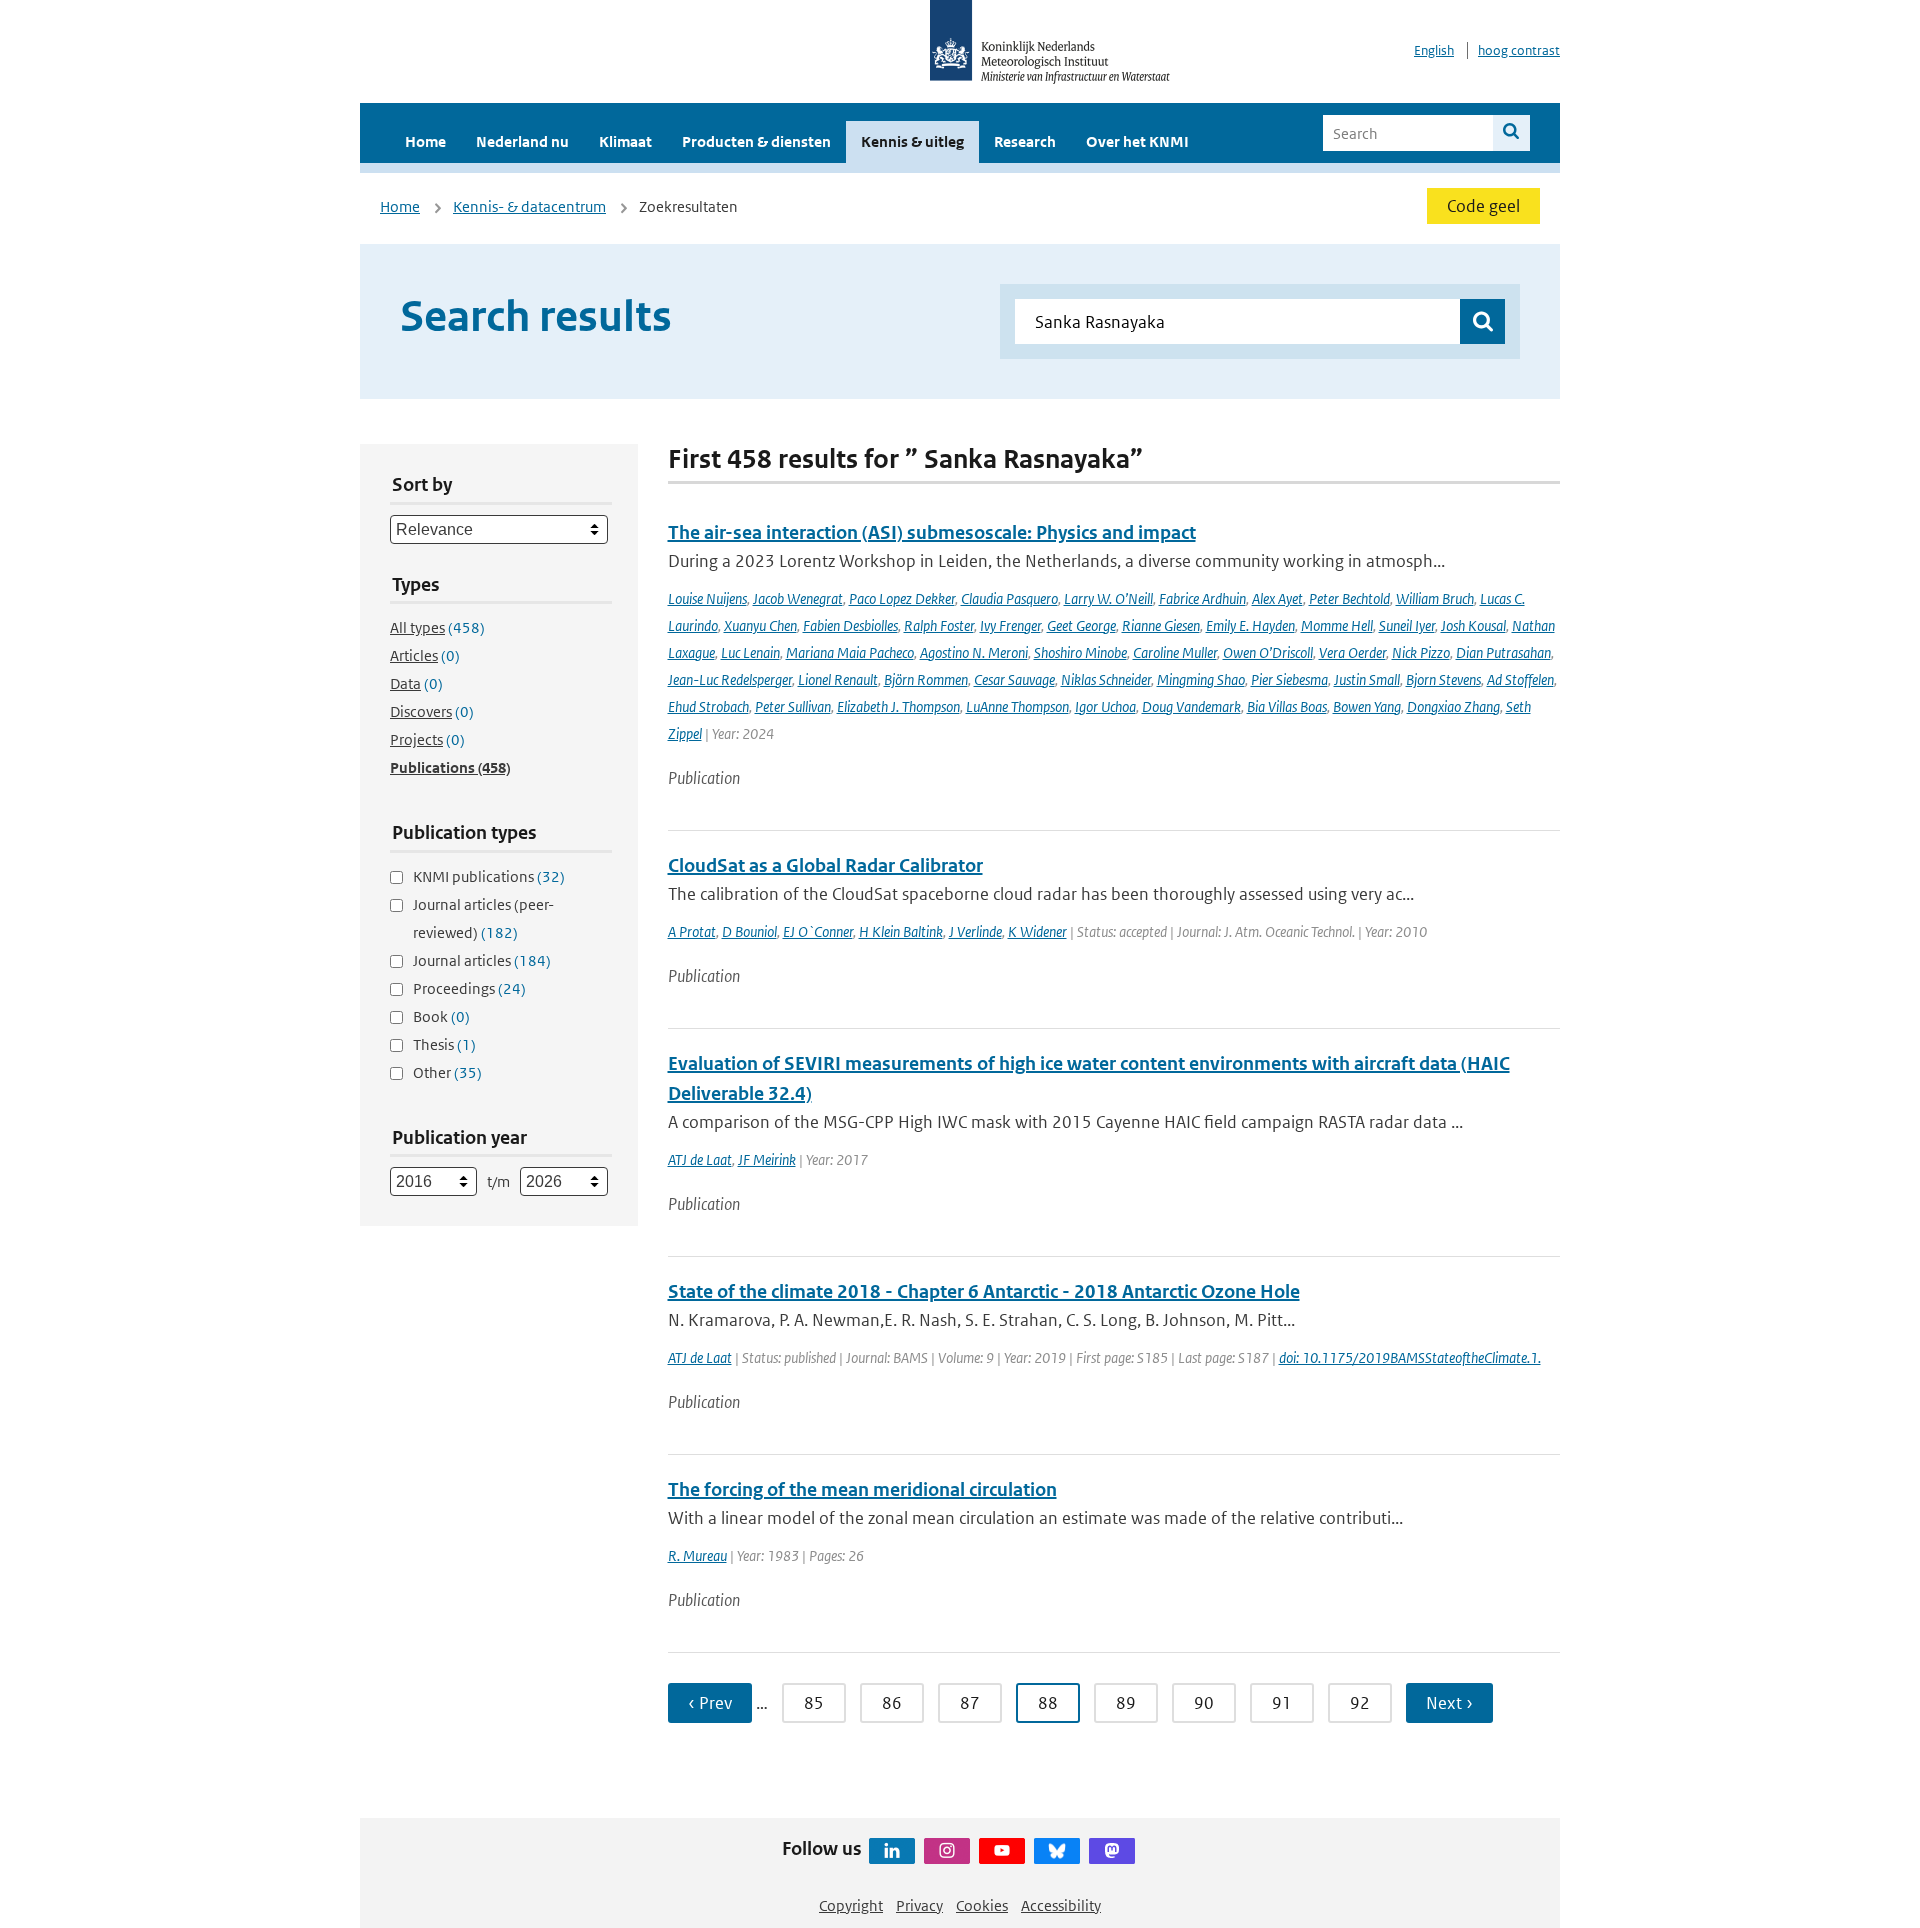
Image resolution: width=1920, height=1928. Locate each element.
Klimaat (625, 141)
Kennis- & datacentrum (529, 206)
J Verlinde (975, 931)
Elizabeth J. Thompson (898, 706)
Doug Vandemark (1191, 706)
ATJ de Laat (700, 1159)
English (1434, 50)
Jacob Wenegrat (798, 598)
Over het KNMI (1137, 141)
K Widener (1037, 931)
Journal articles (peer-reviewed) (483, 918)
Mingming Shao (1201, 679)
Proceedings (469, 988)
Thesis (444, 1044)
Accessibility (1061, 1905)
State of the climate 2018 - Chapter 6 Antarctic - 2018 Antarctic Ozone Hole (984, 1291)
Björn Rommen (926, 679)
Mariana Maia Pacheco (850, 652)
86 (892, 1703)
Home (425, 141)
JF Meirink (767, 1159)
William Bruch (1435, 598)
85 (814, 1703)
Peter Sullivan (793, 706)
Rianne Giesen (1161, 625)
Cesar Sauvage (1014, 679)
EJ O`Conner (818, 931)
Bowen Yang (1367, 706)
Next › (1449, 1703)
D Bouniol (749, 931)
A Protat (692, 931)
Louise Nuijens (707, 598)
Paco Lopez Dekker (902, 598)
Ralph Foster (939, 625)
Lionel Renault (838, 679)
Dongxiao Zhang (1453, 706)
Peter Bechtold (1349, 598)
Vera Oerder (1352, 652)
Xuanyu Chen (760, 625)
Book (441, 1016)
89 (1126, 1703)
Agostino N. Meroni (974, 652)
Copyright (851, 1905)
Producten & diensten (756, 141)
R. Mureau (697, 1555)
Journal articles (482, 960)
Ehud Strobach (708, 706)
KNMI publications (489, 876)
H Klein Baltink (901, 931)
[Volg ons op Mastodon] (1112, 1851)
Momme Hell (1337, 625)
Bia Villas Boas (1287, 706)
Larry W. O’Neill (1108, 598)
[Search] (1511, 133)
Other (447, 1072)
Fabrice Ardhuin (1202, 598)
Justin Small (1367, 679)
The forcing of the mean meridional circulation (862, 1489)
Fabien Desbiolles (850, 625)
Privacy (919, 1905)
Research (1025, 141)
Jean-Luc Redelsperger (730, 679)
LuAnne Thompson (1017, 706)
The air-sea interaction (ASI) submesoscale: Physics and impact (932, 532)
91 (1282, 1703)
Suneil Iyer (1407, 625)
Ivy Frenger (1010, 625)
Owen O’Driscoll (1268, 652)
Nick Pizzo (1421, 652)
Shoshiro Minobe (1080, 652)
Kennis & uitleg (912, 141)
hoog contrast (1519, 50)
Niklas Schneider (1106, 679)
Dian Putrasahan (1503, 652)
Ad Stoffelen (1520, 679)
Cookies (982, 1905)
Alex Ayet (1277, 598)
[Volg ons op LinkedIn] (892, 1851)
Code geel (1483, 206)
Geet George (1081, 625)
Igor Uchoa (1105, 706)
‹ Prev (710, 1703)
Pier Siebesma (1289, 679)
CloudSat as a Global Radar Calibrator (825, 865)
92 (1360, 1703)
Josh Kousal (1473, 625)
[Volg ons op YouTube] (1002, 1851)
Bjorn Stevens (1443, 679)
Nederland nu (522, 141)
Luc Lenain (750, 652)
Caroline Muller (1175, 652)
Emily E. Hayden (1250, 625)
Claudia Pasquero (1009, 598)
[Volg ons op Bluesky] (1057, 1851)
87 (970, 1703)
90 (1204, 1703)
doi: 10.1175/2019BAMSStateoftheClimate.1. (1410, 1357)
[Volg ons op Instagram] (947, 1851)
